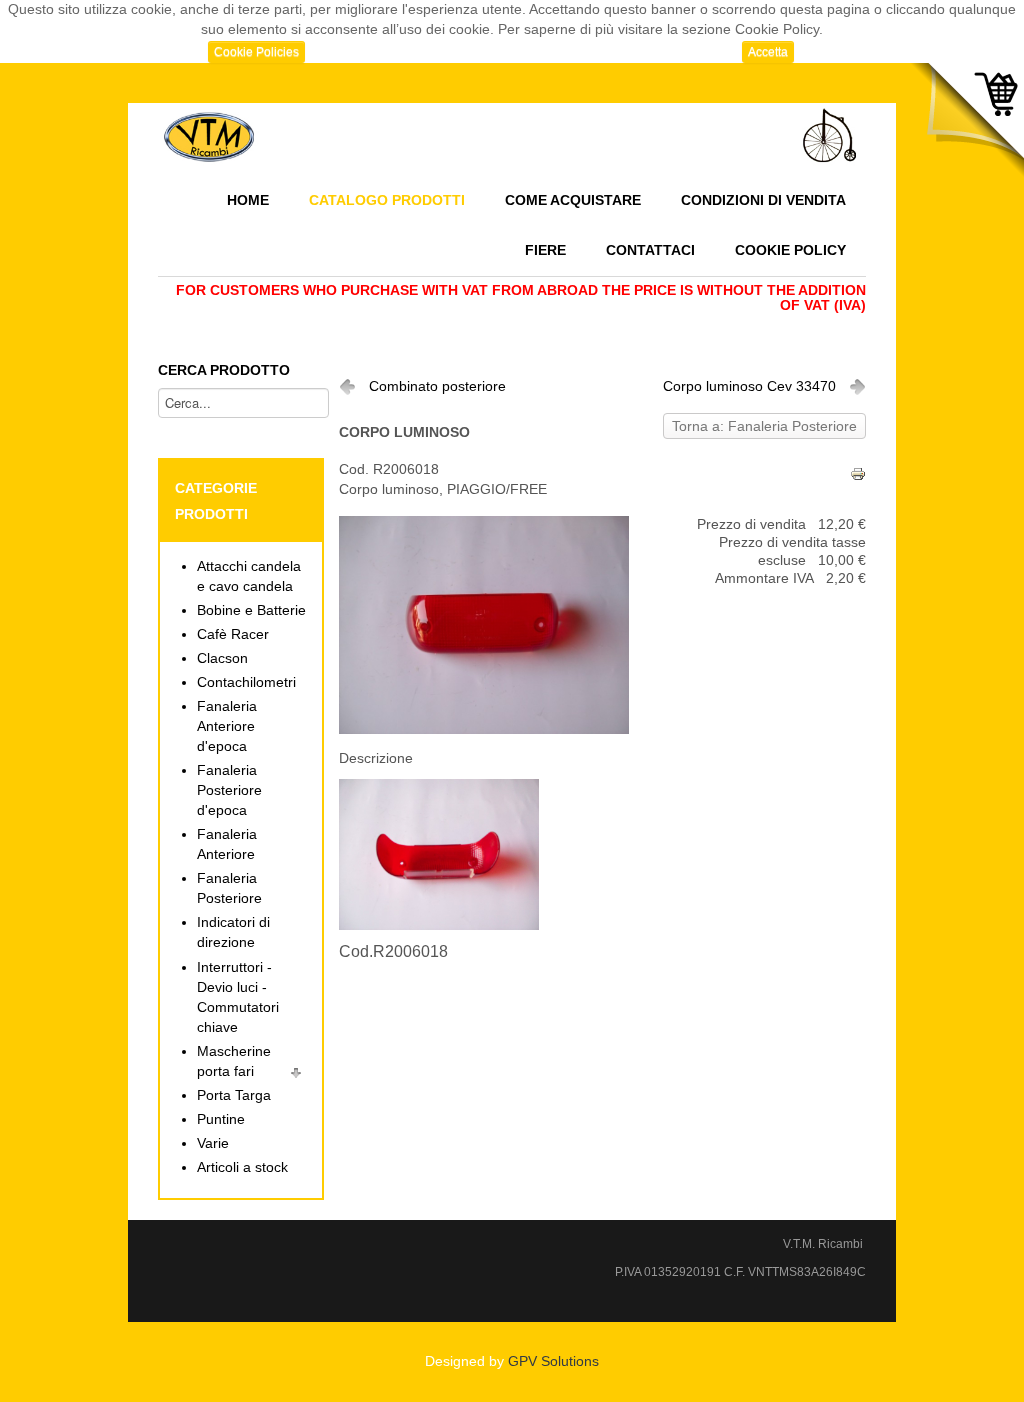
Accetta (768, 52)
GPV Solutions (553, 1361)
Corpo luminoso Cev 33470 (749, 386)
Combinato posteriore (437, 386)
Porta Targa (234, 1095)
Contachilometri (246, 682)
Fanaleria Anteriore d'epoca (227, 726)
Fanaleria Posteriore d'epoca (229, 790)
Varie (213, 1143)
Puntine (221, 1119)
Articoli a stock (242, 1167)
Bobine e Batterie (251, 610)
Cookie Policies (256, 52)
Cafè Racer (233, 634)
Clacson (222, 658)
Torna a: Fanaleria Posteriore (764, 426)
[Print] (858, 473)
